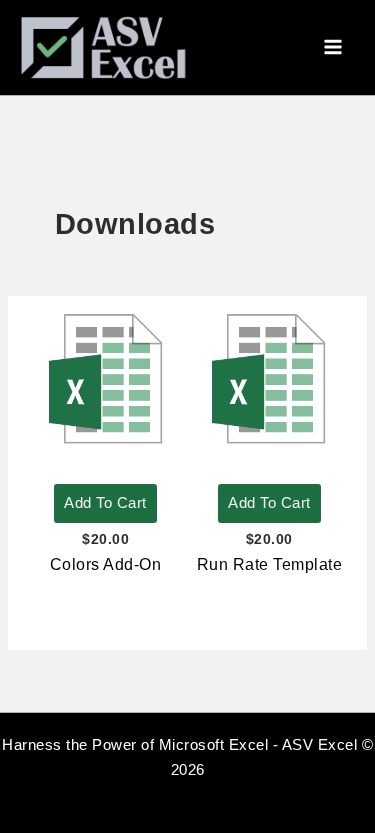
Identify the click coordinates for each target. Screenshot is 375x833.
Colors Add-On (106, 564)
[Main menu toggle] (333, 47)
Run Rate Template (270, 564)
